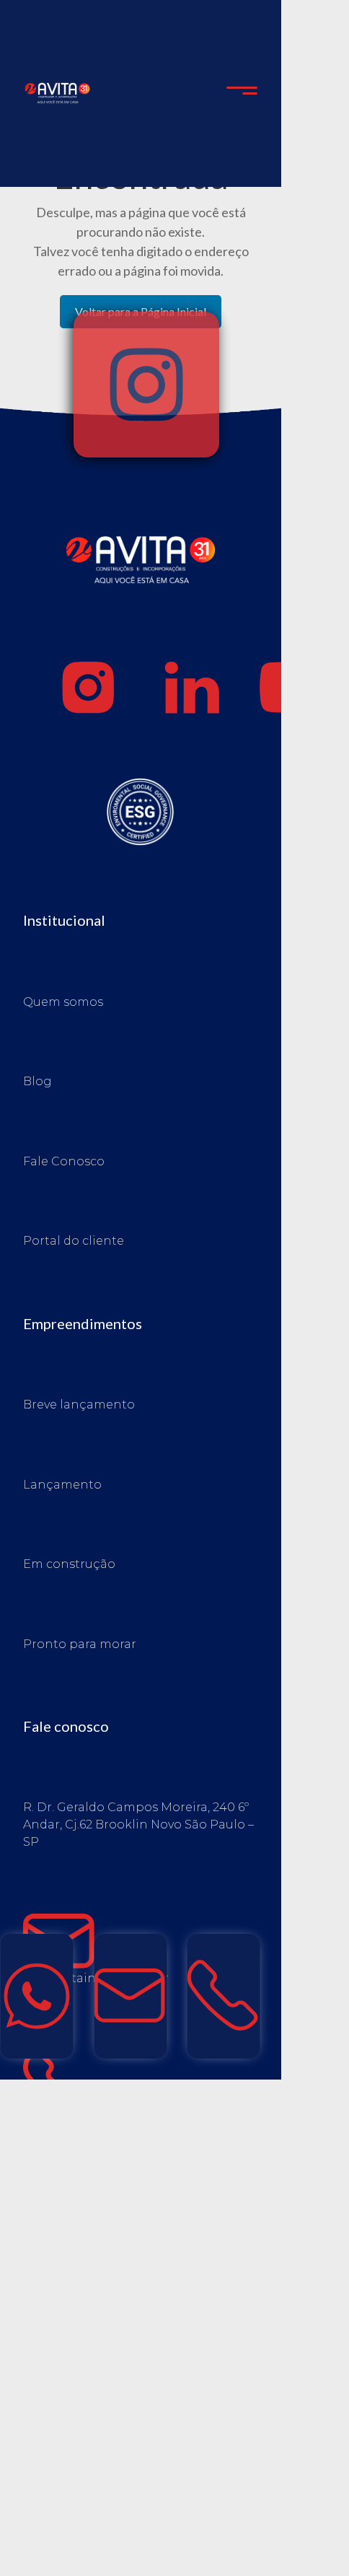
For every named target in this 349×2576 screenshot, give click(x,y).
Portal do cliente (74, 1241)
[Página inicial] (141, 590)
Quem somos (63, 1002)
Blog (37, 1081)
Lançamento (62, 1485)
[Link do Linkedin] (193, 688)
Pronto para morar (80, 1644)
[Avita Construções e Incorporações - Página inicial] (57, 92)
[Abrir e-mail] (130, 1996)
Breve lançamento (79, 1405)
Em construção (69, 1564)
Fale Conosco (64, 1161)
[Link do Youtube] (296, 688)
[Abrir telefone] (224, 1996)
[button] (242, 94)
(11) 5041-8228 (168, 2085)
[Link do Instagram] (89, 688)
